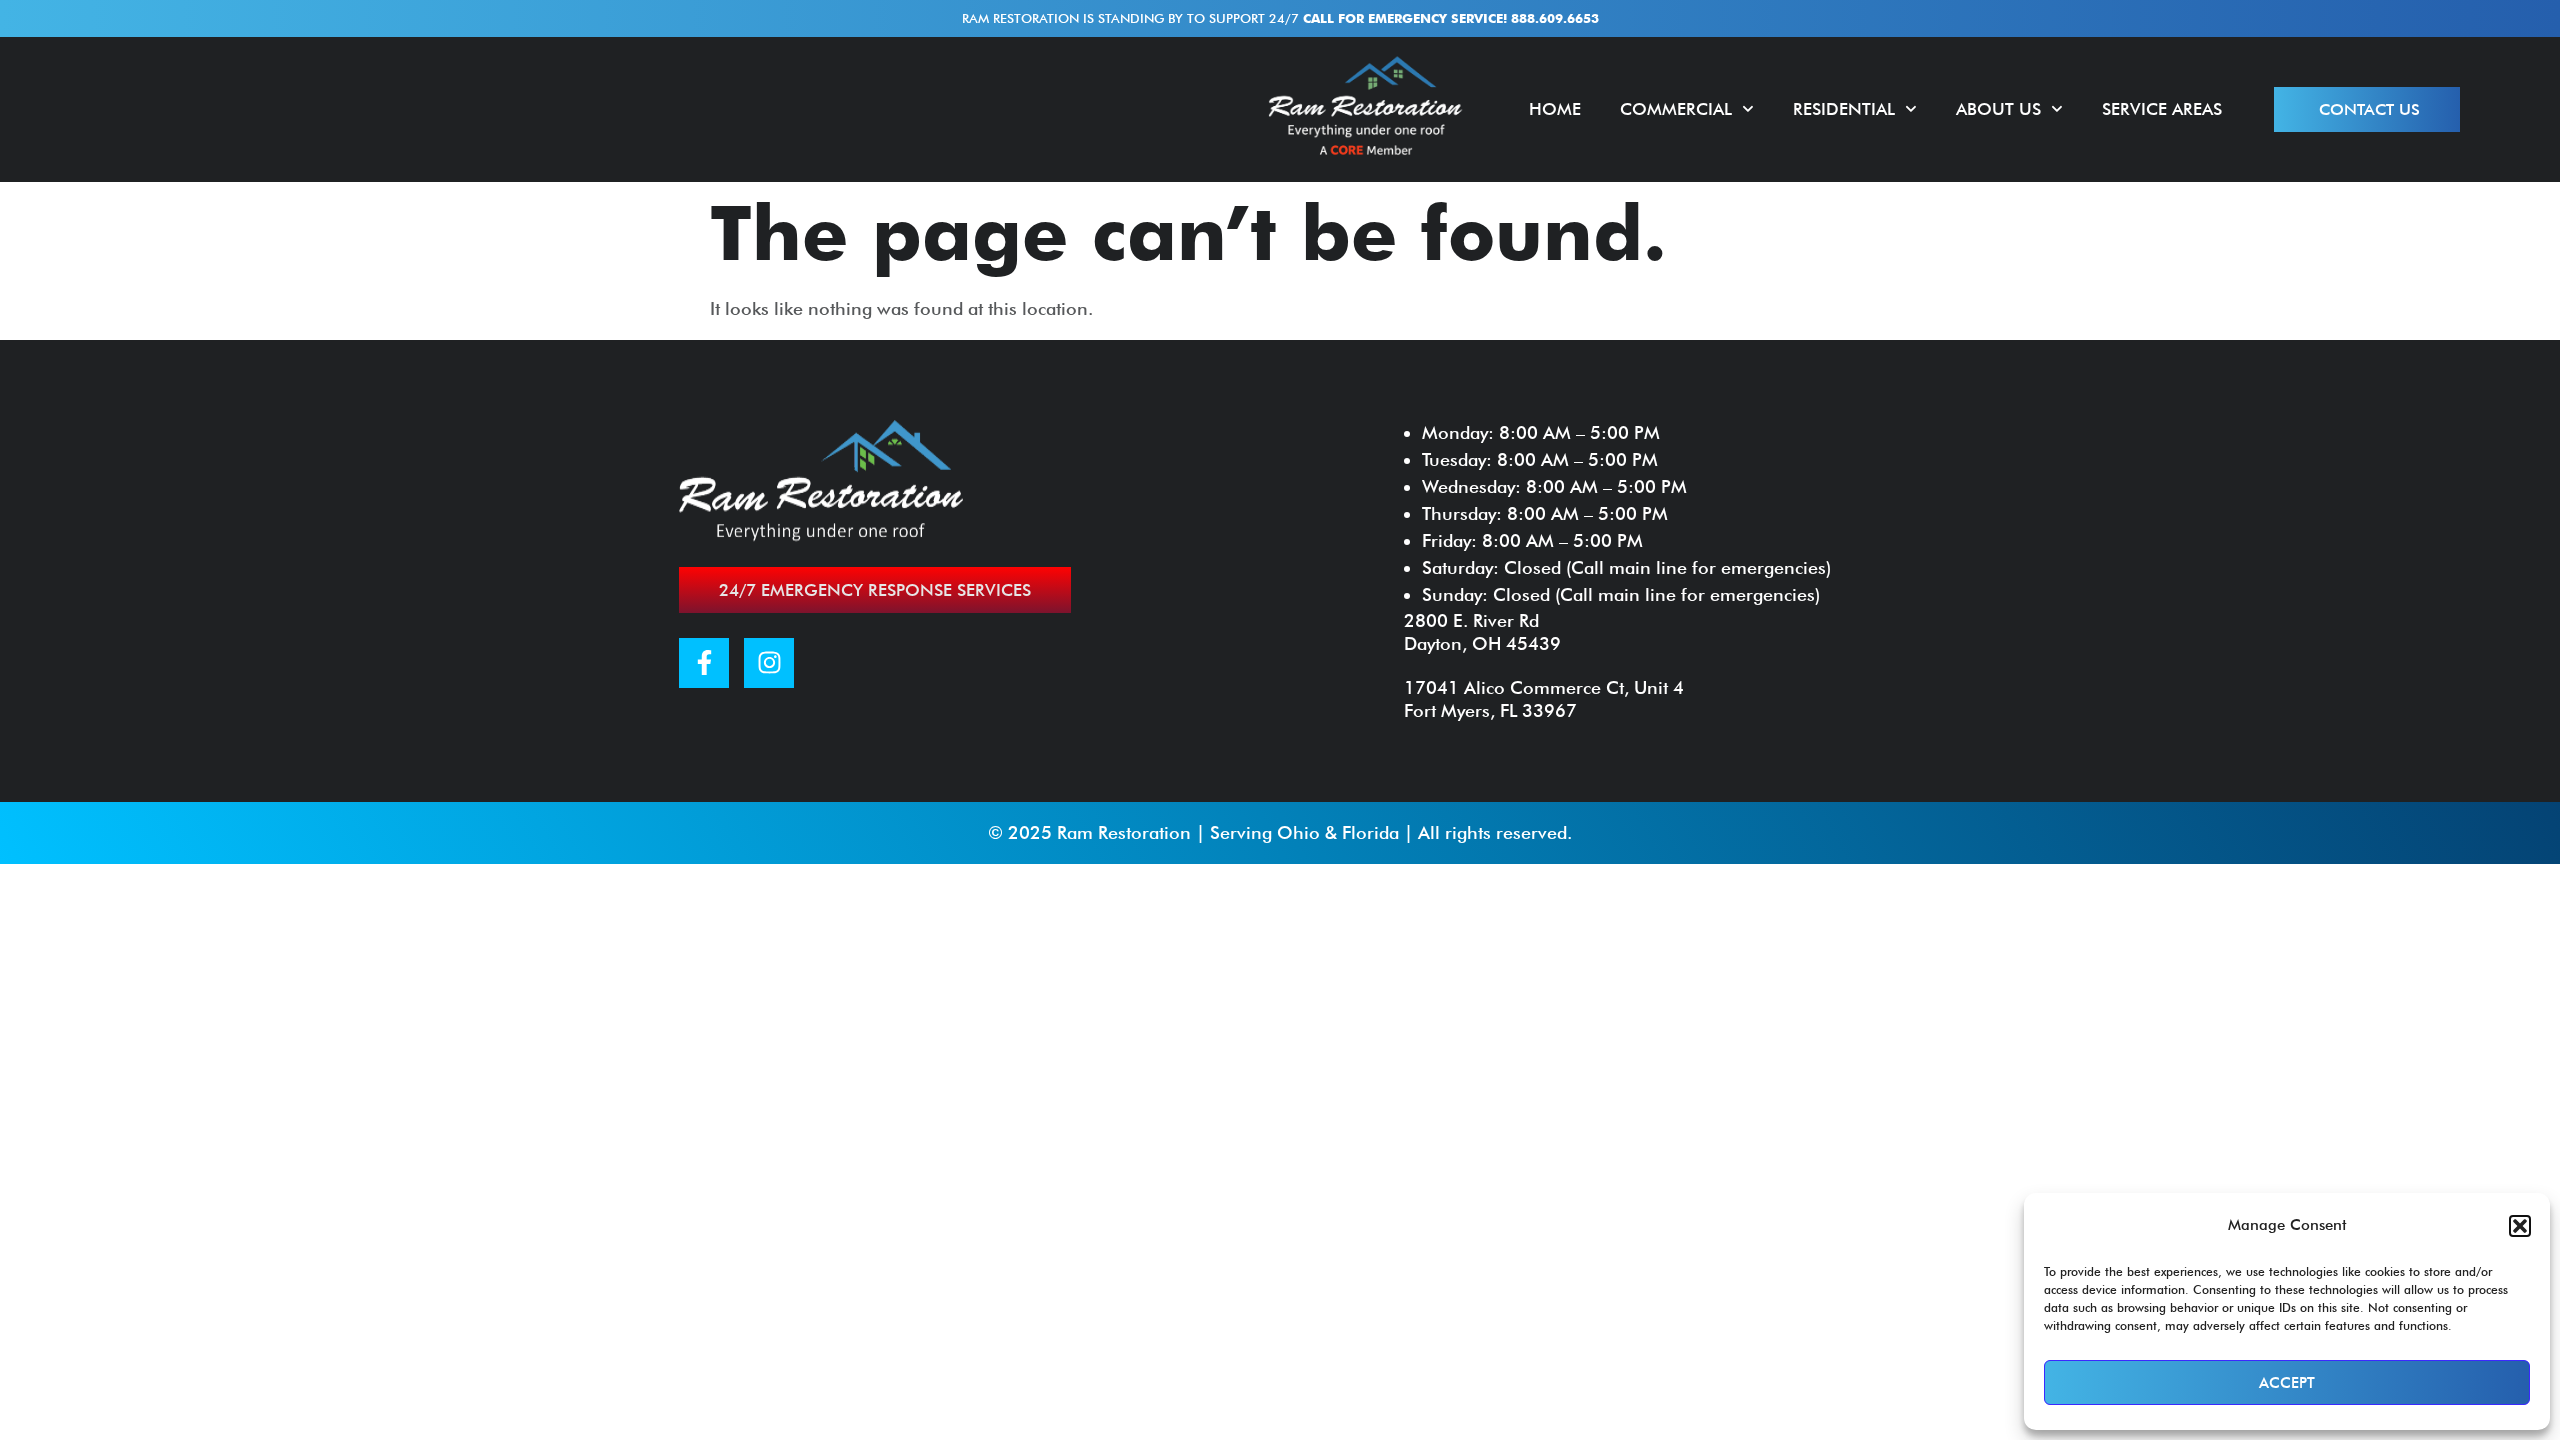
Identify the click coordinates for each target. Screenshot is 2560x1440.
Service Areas (2162, 109)
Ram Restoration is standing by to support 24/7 (1280, 18)
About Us (1998, 109)
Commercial (1676, 109)
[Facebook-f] (704, 663)
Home (1555, 109)
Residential (1844, 109)
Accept (2287, 1383)
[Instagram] (769, 663)
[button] (2520, 1226)
